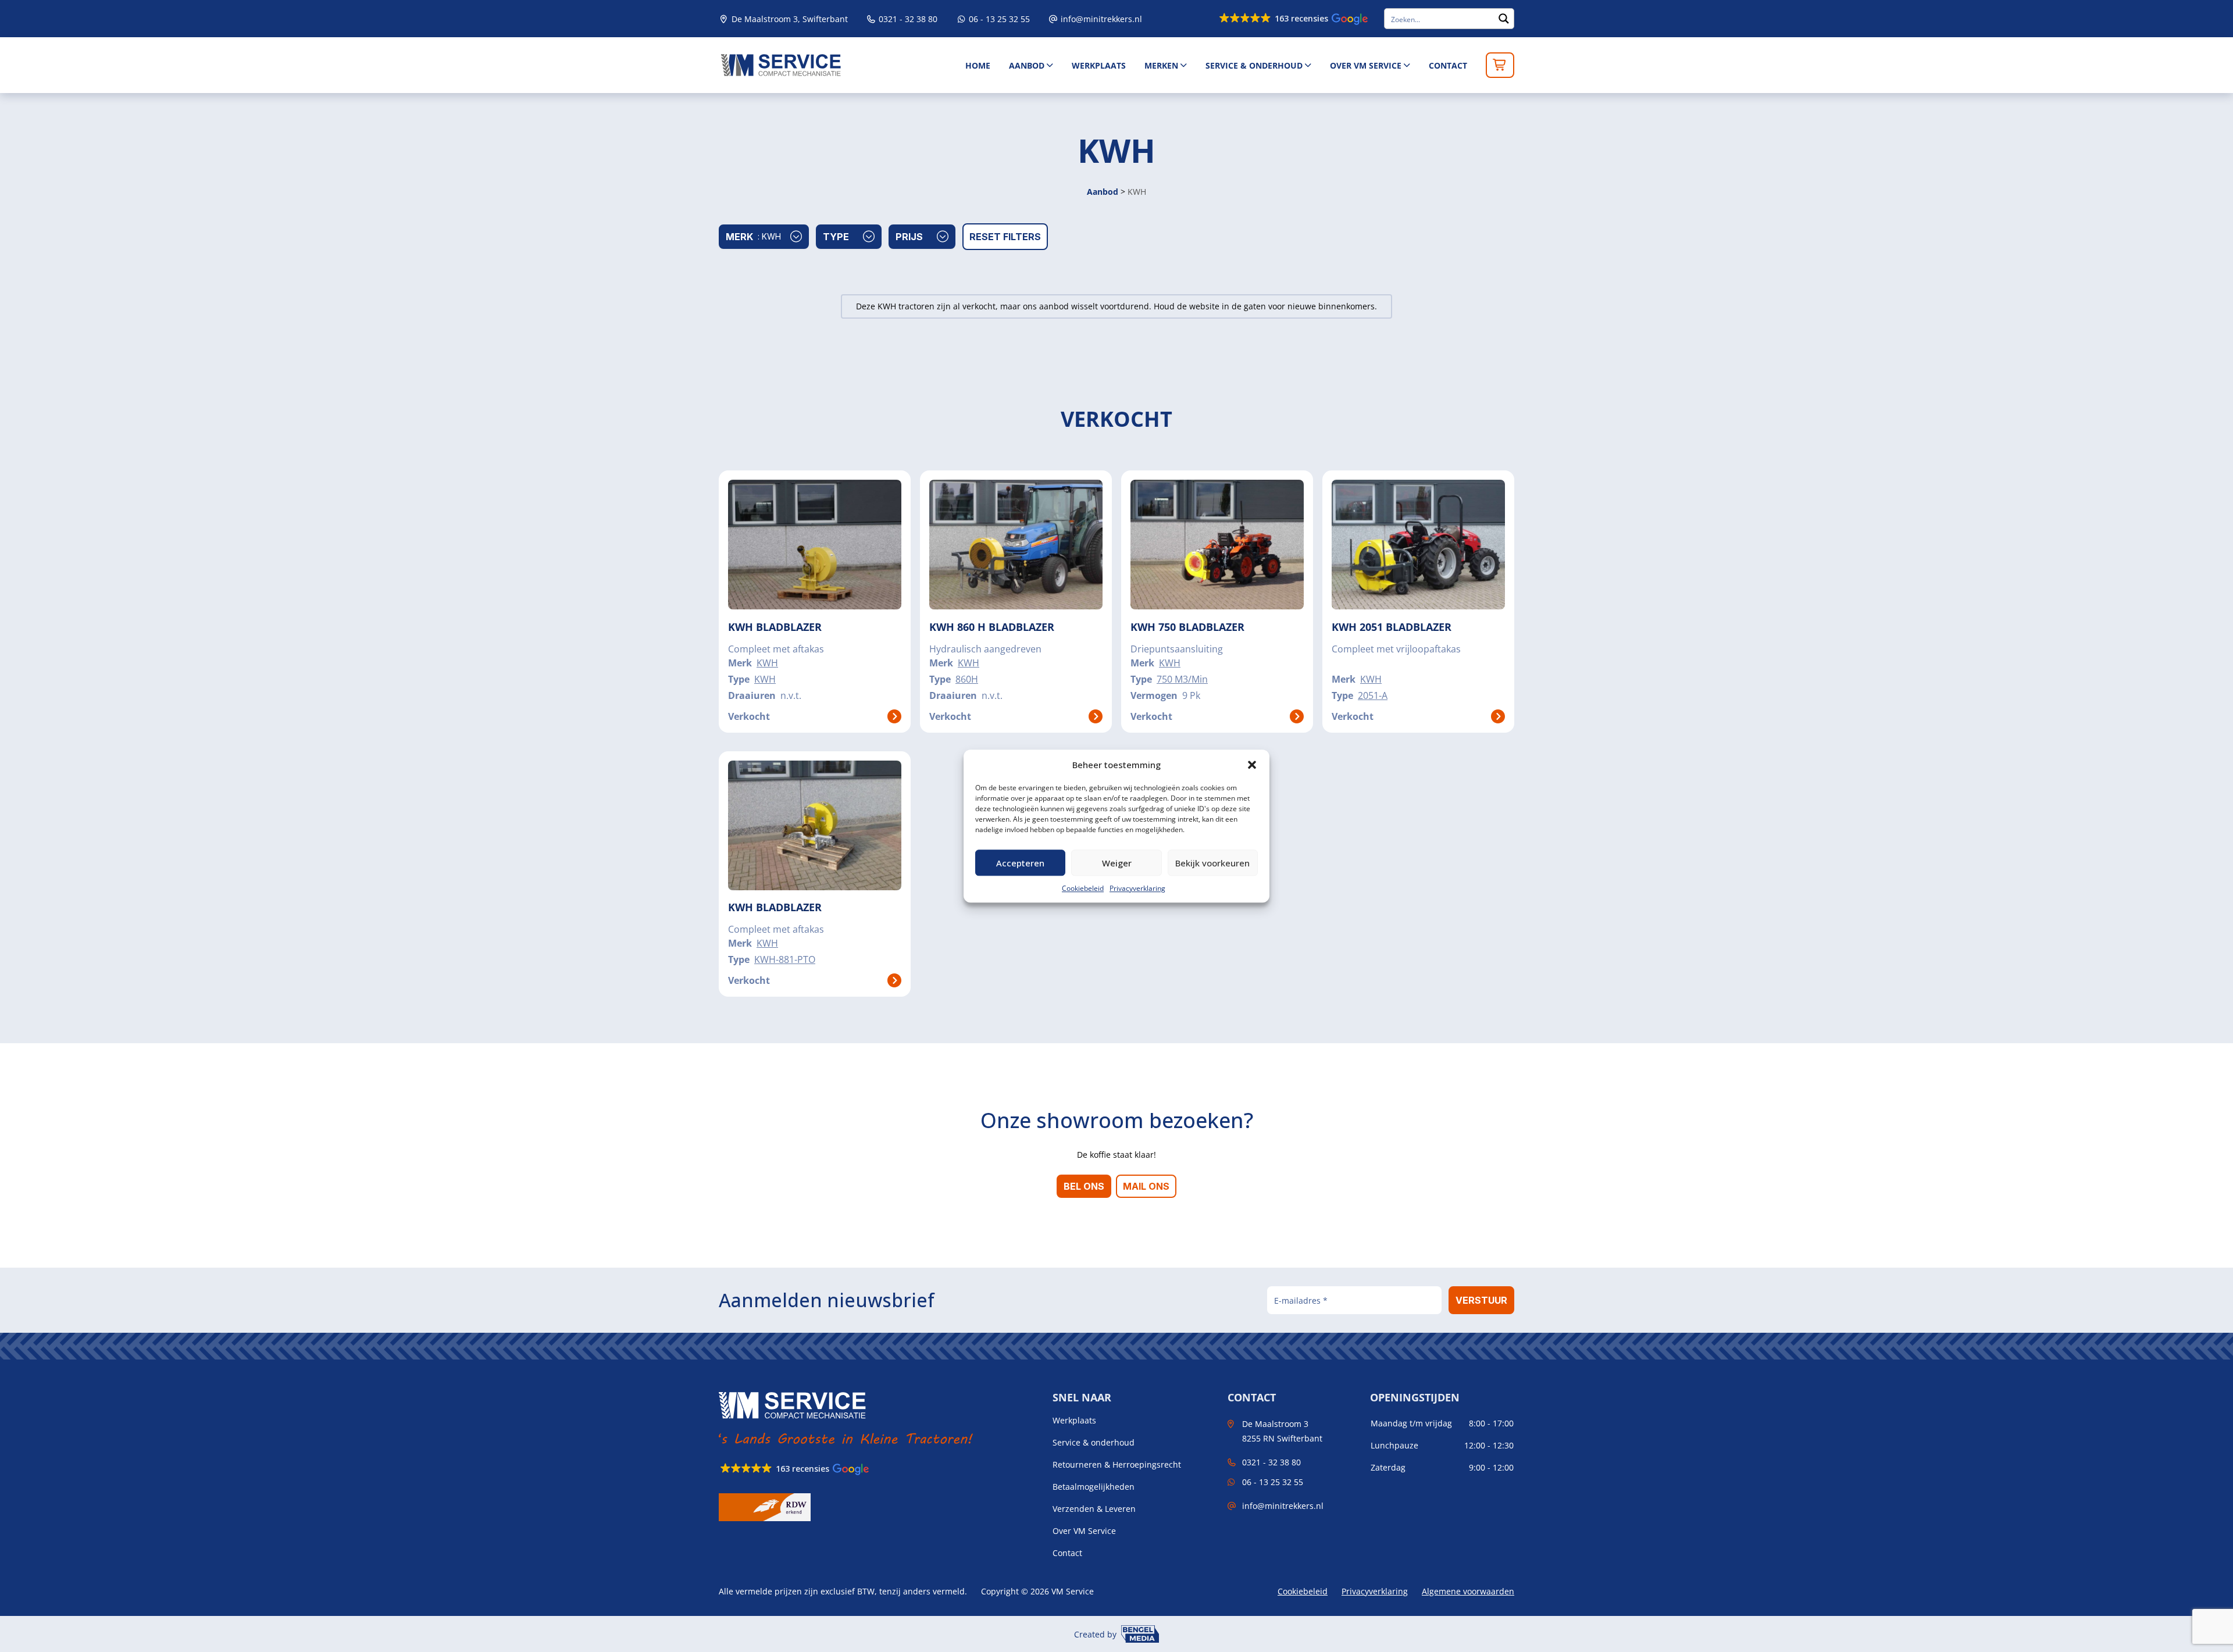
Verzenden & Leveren (1094, 1509)
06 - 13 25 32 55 (998, 19)
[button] (1252, 765)
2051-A (1373, 695)
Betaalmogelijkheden (1094, 1487)
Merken (1161, 65)
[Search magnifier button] (1504, 19)
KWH (767, 663)
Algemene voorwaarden (1468, 1591)
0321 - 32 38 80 (907, 19)
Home (978, 65)
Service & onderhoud (1254, 65)
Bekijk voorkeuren (1212, 863)
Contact (1448, 65)
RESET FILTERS (1005, 237)
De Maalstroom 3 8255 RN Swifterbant (1282, 1431)
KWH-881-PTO (785, 959)
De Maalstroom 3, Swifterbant (789, 19)
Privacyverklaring (1137, 888)
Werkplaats (1099, 65)
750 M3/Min (1182, 679)
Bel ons (1084, 1186)
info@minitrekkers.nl (1101, 19)
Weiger (1117, 863)
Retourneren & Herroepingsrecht (1117, 1465)
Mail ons (1146, 1186)
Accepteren (1020, 863)
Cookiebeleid (1083, 888)
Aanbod (1027, 65)
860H (967, 679)
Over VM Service (1366, 65)
